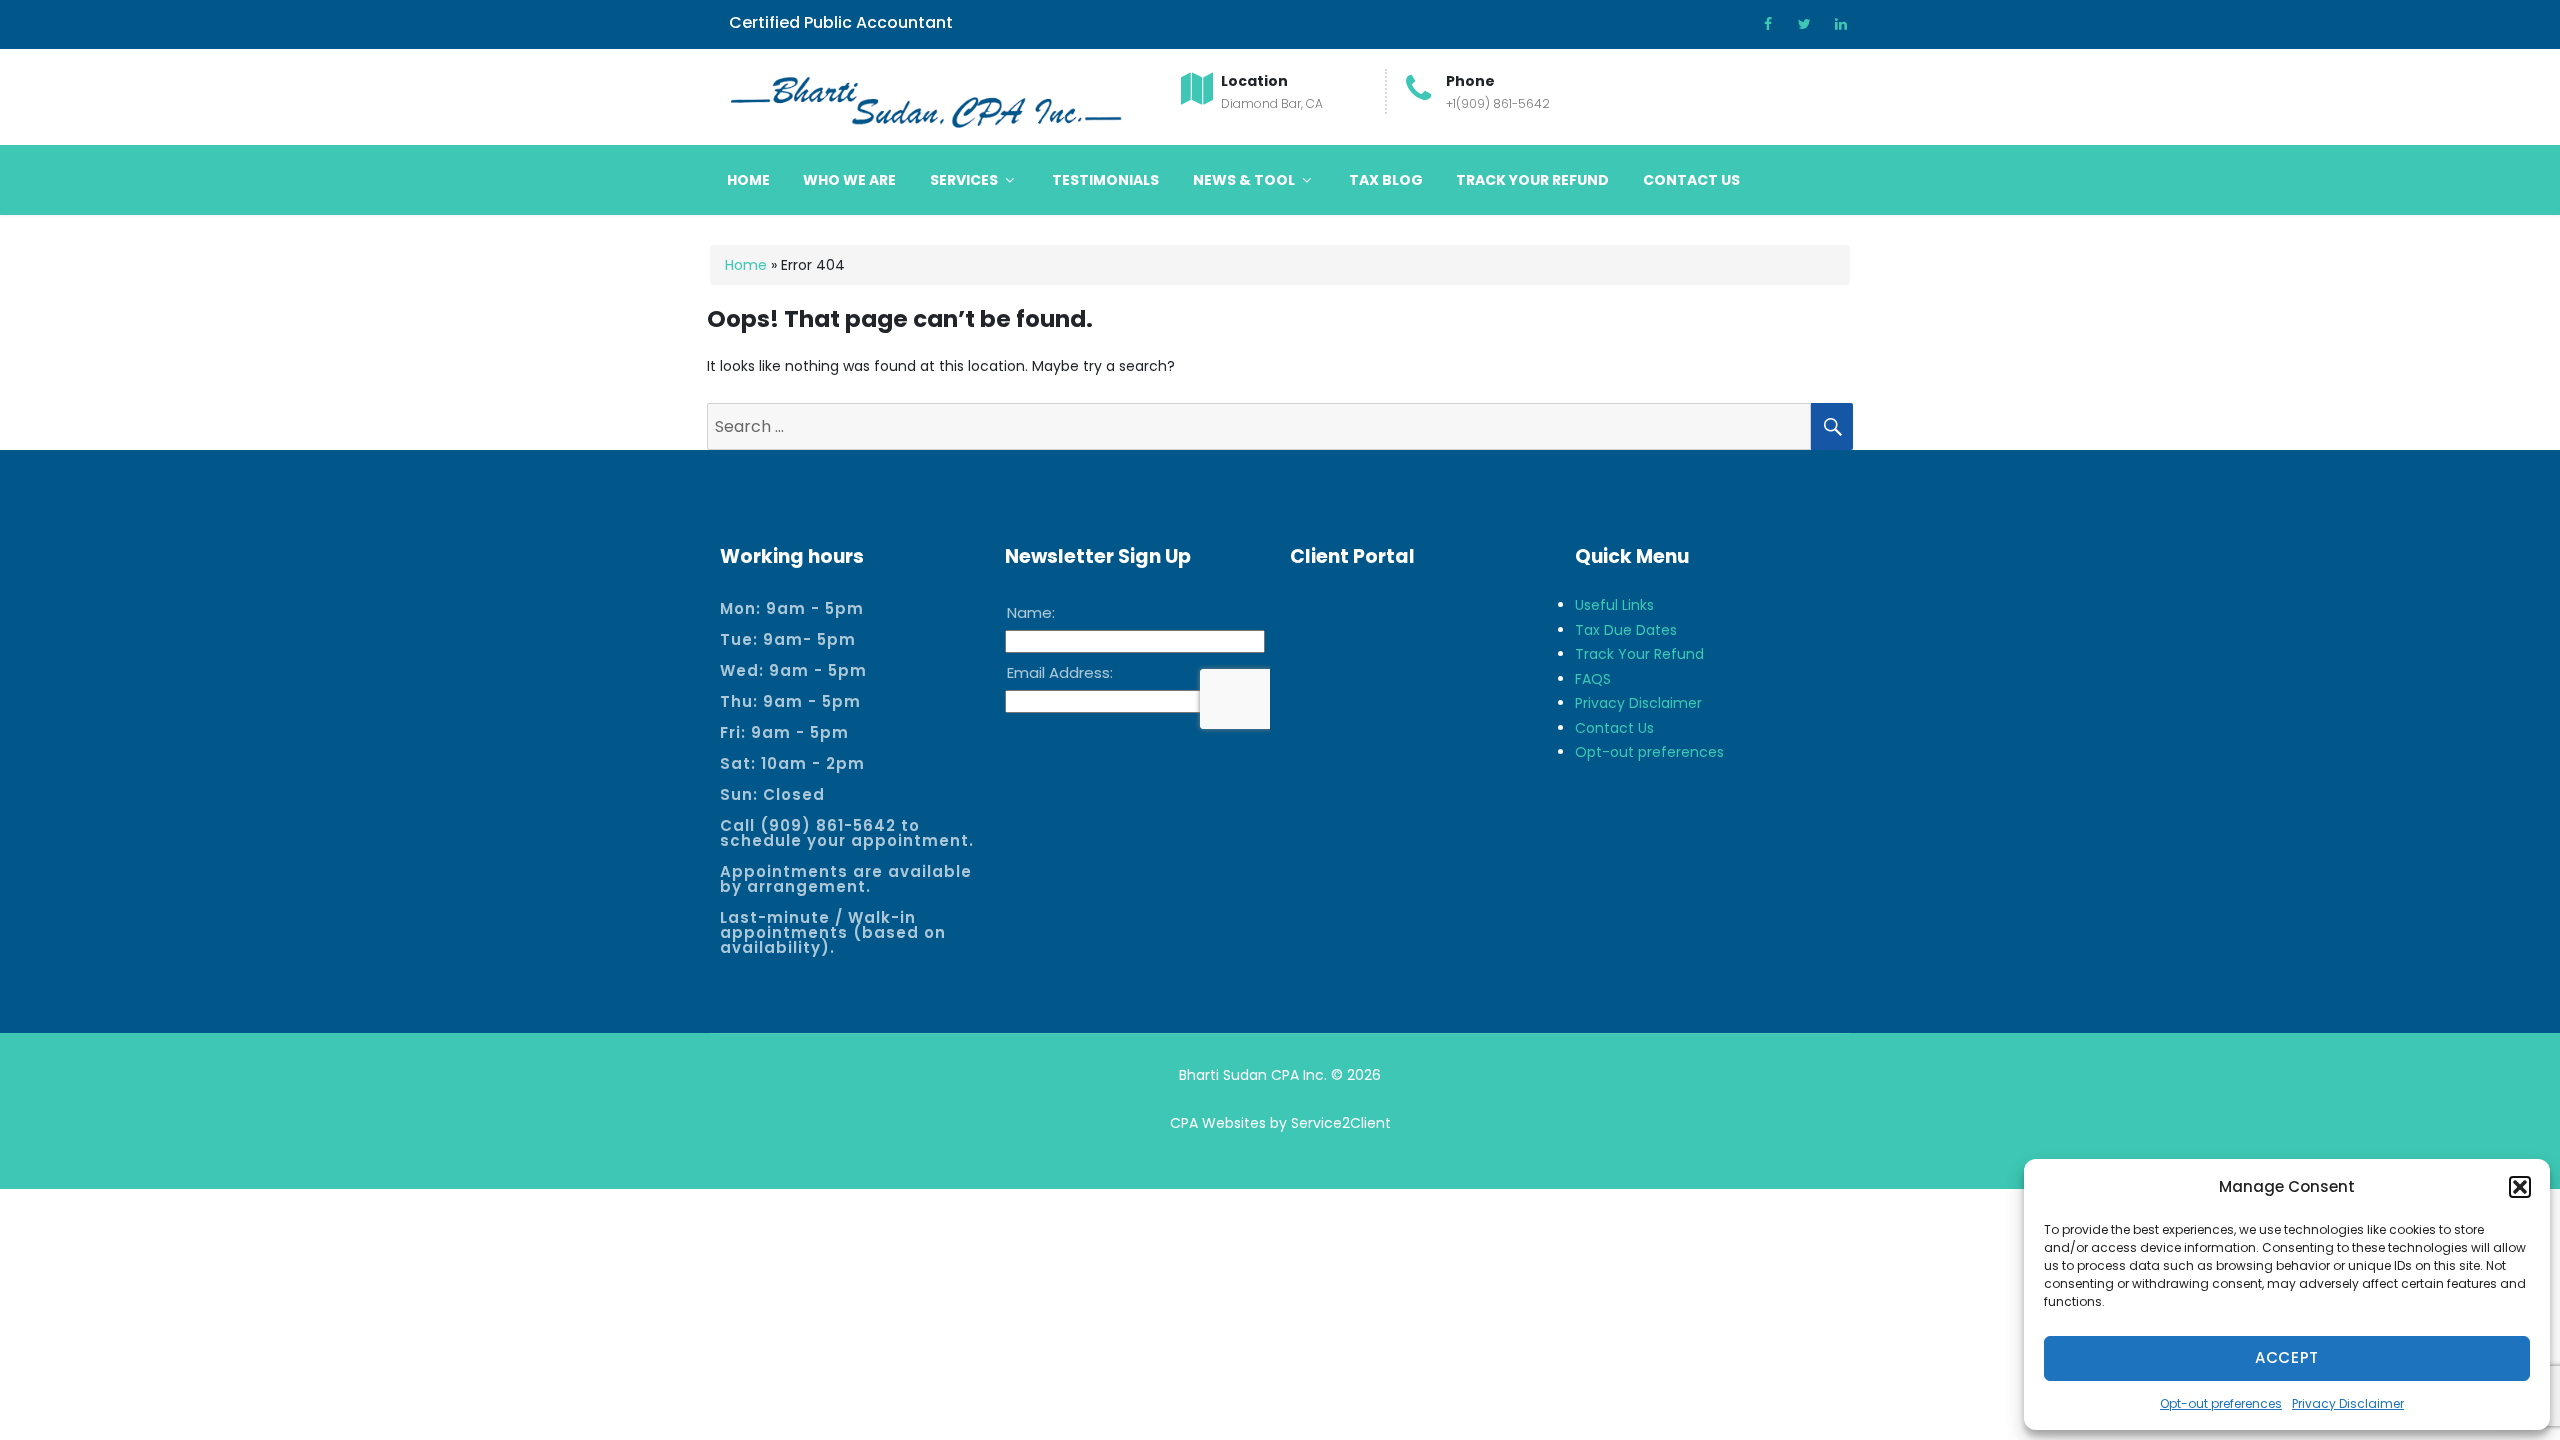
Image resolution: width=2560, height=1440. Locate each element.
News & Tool (1245, 180)
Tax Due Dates (1626, 630)
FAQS (1593, 679)
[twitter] (1797, 24)
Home (748, 180)
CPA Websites (1218, 1123)
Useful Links (1614, 605)
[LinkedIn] (1834, 24)
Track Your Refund (1532, 180)
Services (965, 180)
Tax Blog (1386, 180)
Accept (2287, 1357)
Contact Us (1691, 180)
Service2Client (1341, 1123)
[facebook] (1761, 24)
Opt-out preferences (2221, 1403)
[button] (2520, 1187)
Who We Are (849, 180)
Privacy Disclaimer (2348, 1403)
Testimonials (1105, 180)
